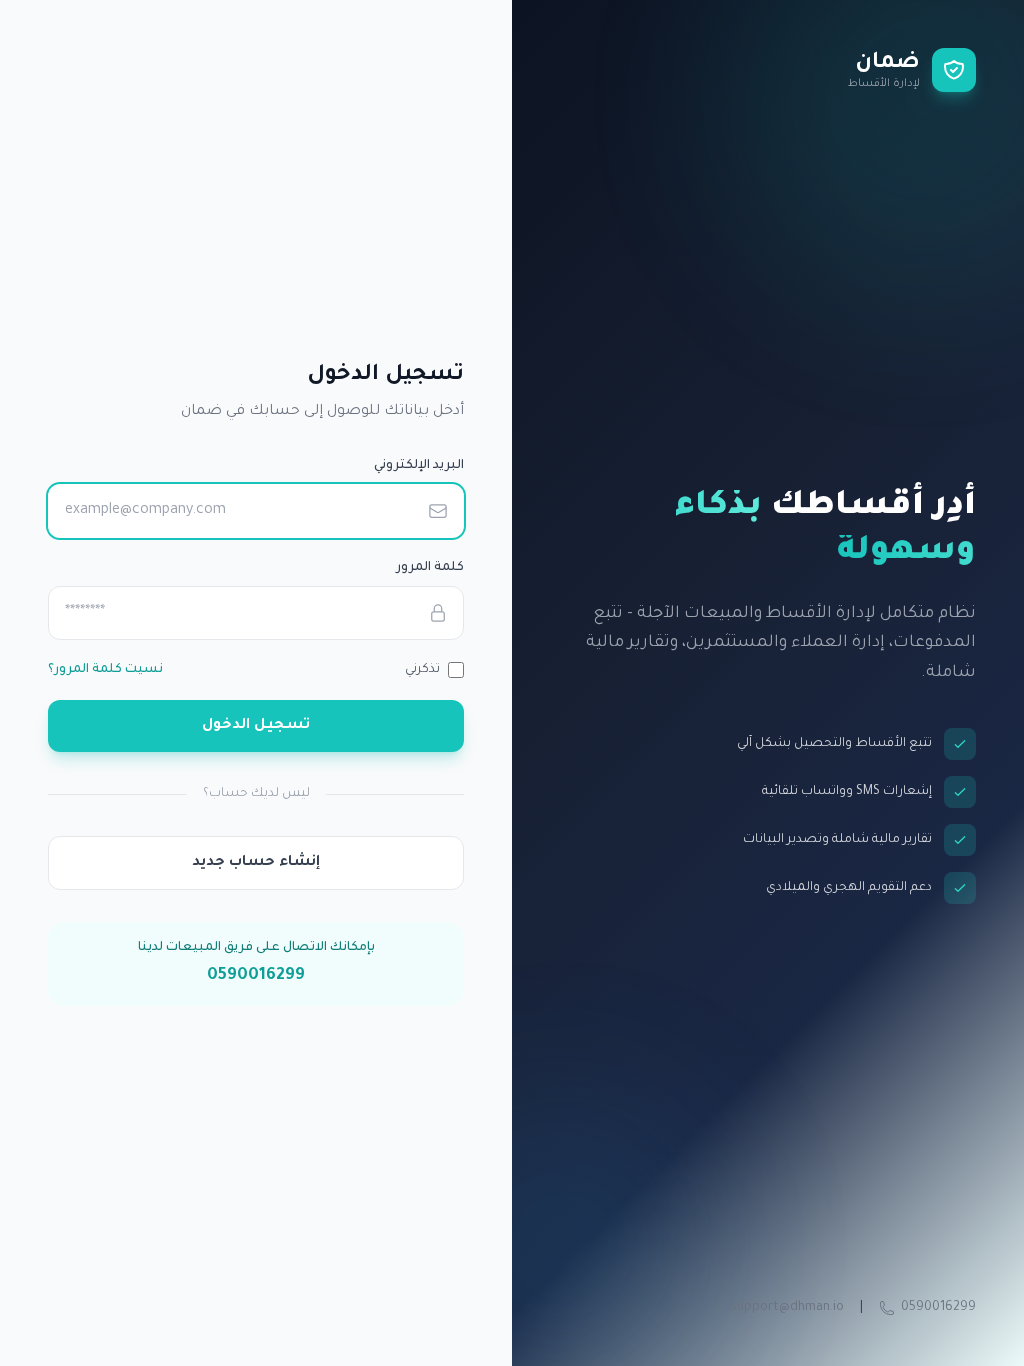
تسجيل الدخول (256, 726)
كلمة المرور (430, 568)
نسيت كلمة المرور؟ (105, 670)
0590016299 (938, 1308)
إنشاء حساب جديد (256, 863)
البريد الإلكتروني (419, 466)
